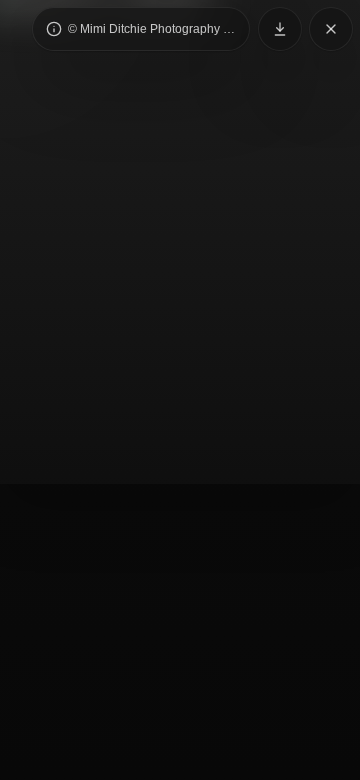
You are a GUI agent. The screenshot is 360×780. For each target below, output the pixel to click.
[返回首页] (331, 29)
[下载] (280, 29)
